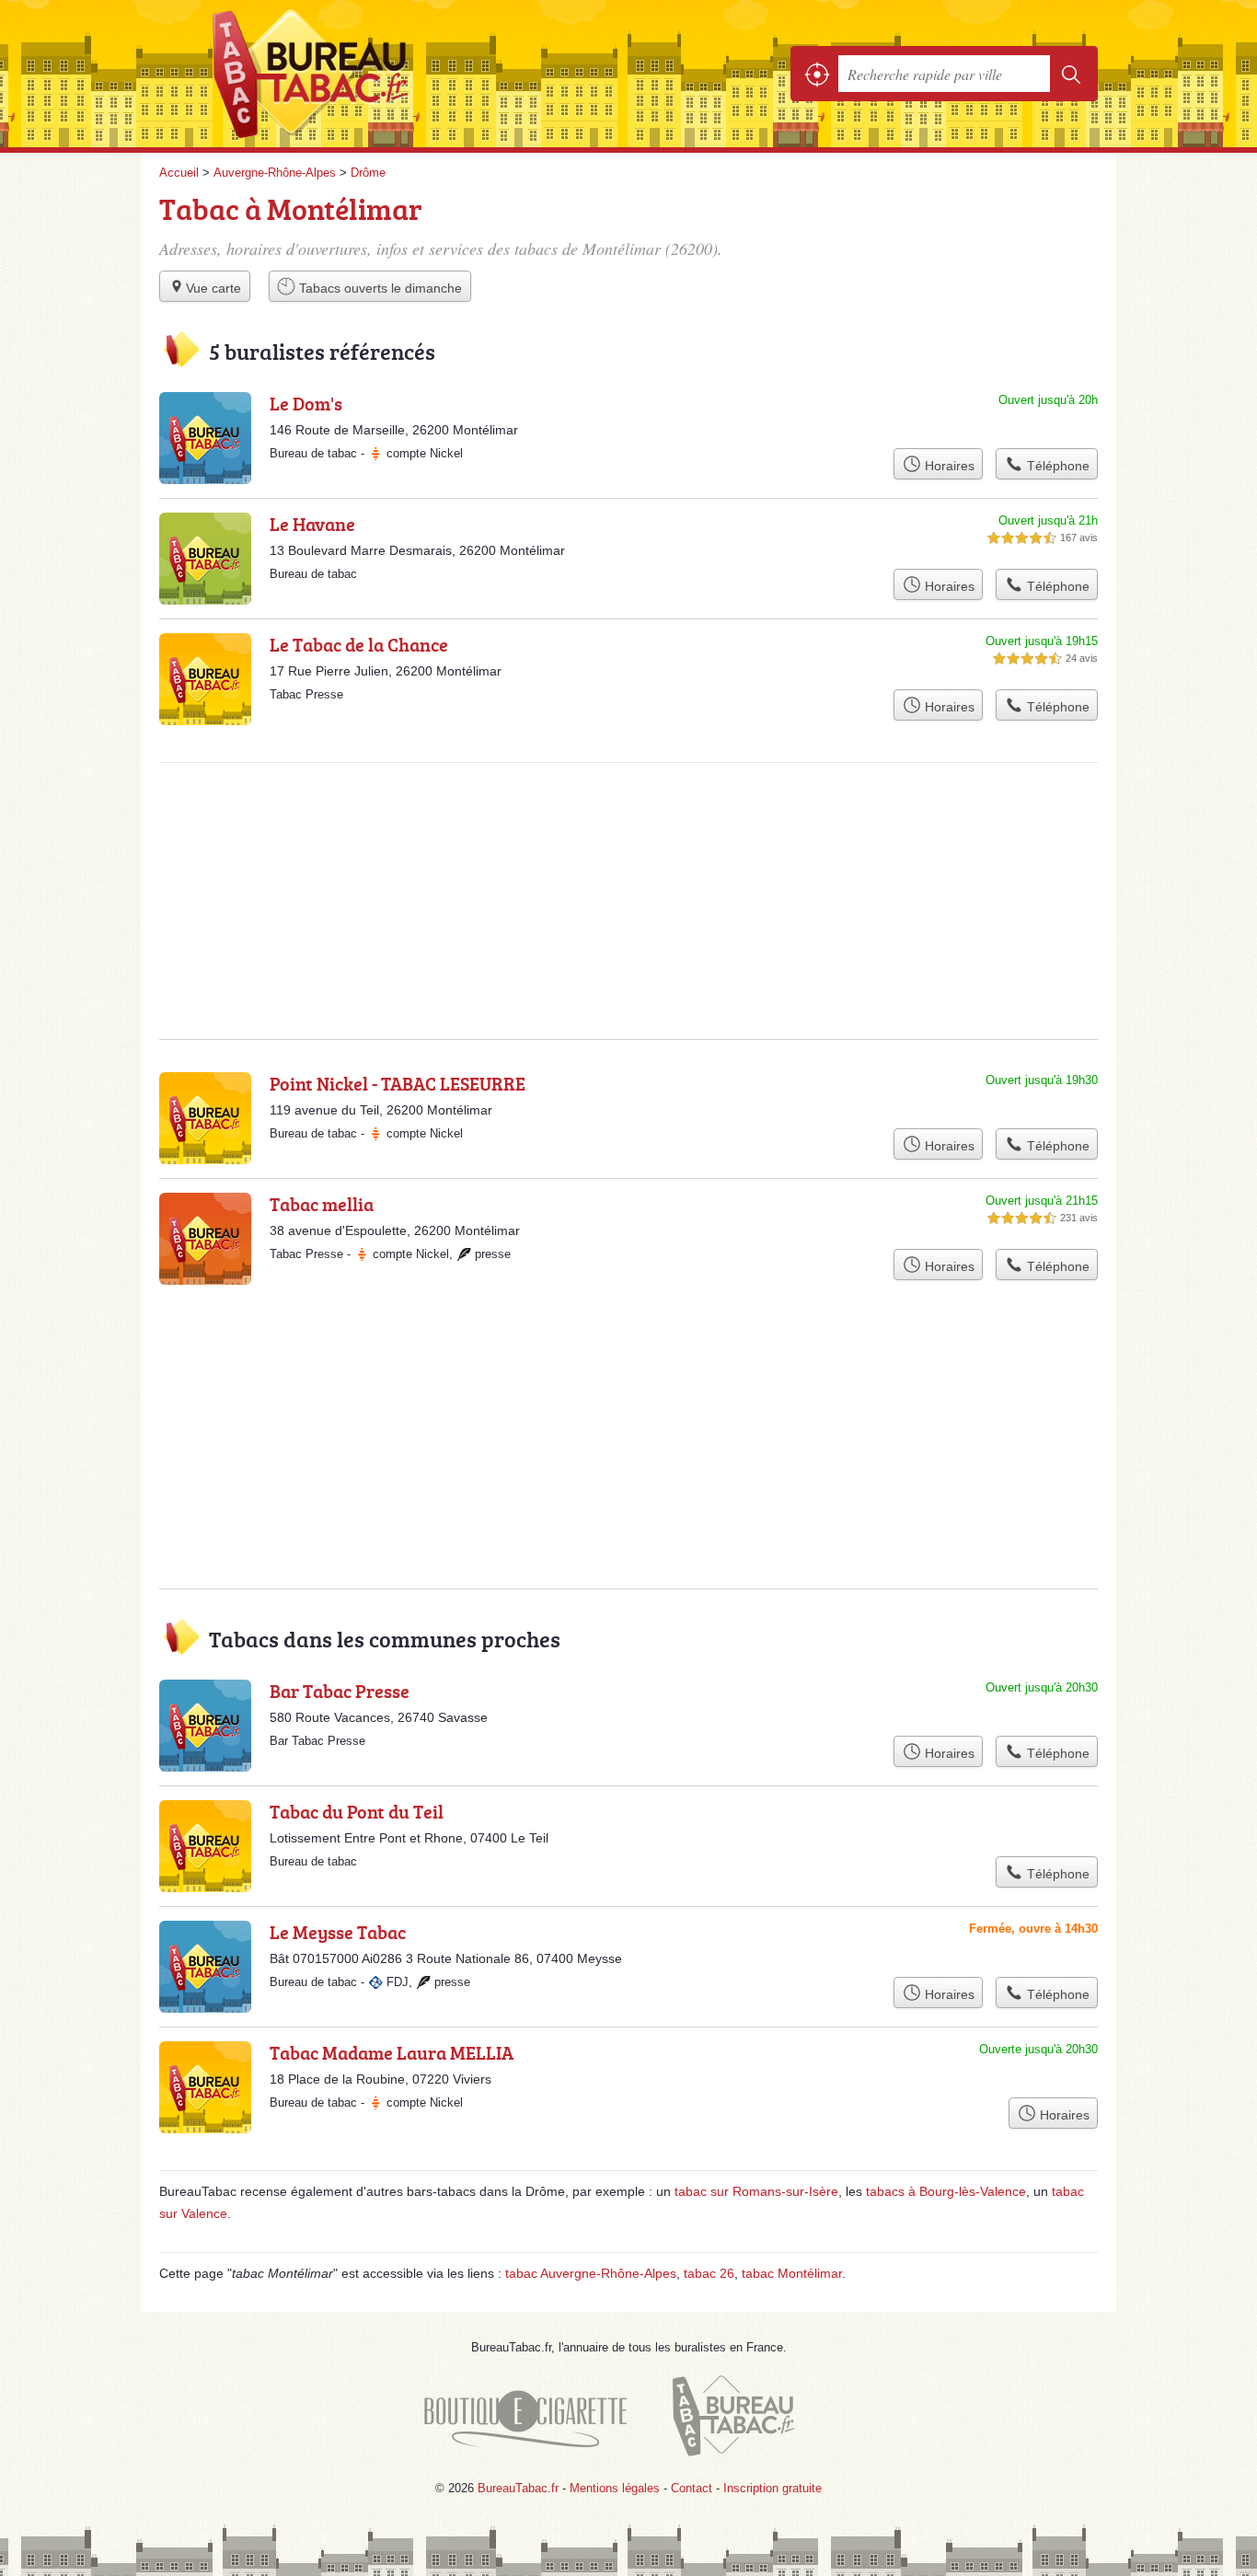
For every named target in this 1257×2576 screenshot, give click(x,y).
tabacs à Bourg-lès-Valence (946, 2191)
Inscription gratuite (773, 2488)
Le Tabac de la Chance (359, 644)
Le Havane (312, 524)
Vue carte (213, 288)
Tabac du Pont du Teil (357, 1811)
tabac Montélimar (792, 2273)
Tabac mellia (322, 1204)
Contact (692, 2488)
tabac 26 (709, 2273)
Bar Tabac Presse (340, 1691)
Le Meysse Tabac (338, 1932)
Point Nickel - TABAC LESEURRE (398, 1083)
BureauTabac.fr (362, 74)
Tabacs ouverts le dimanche (379, 288)
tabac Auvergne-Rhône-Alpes (591, 2273)
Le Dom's (306, 403)
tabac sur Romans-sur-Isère (756, 2191)
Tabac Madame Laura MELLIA (392, 2052)
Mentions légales (615, 2488)
